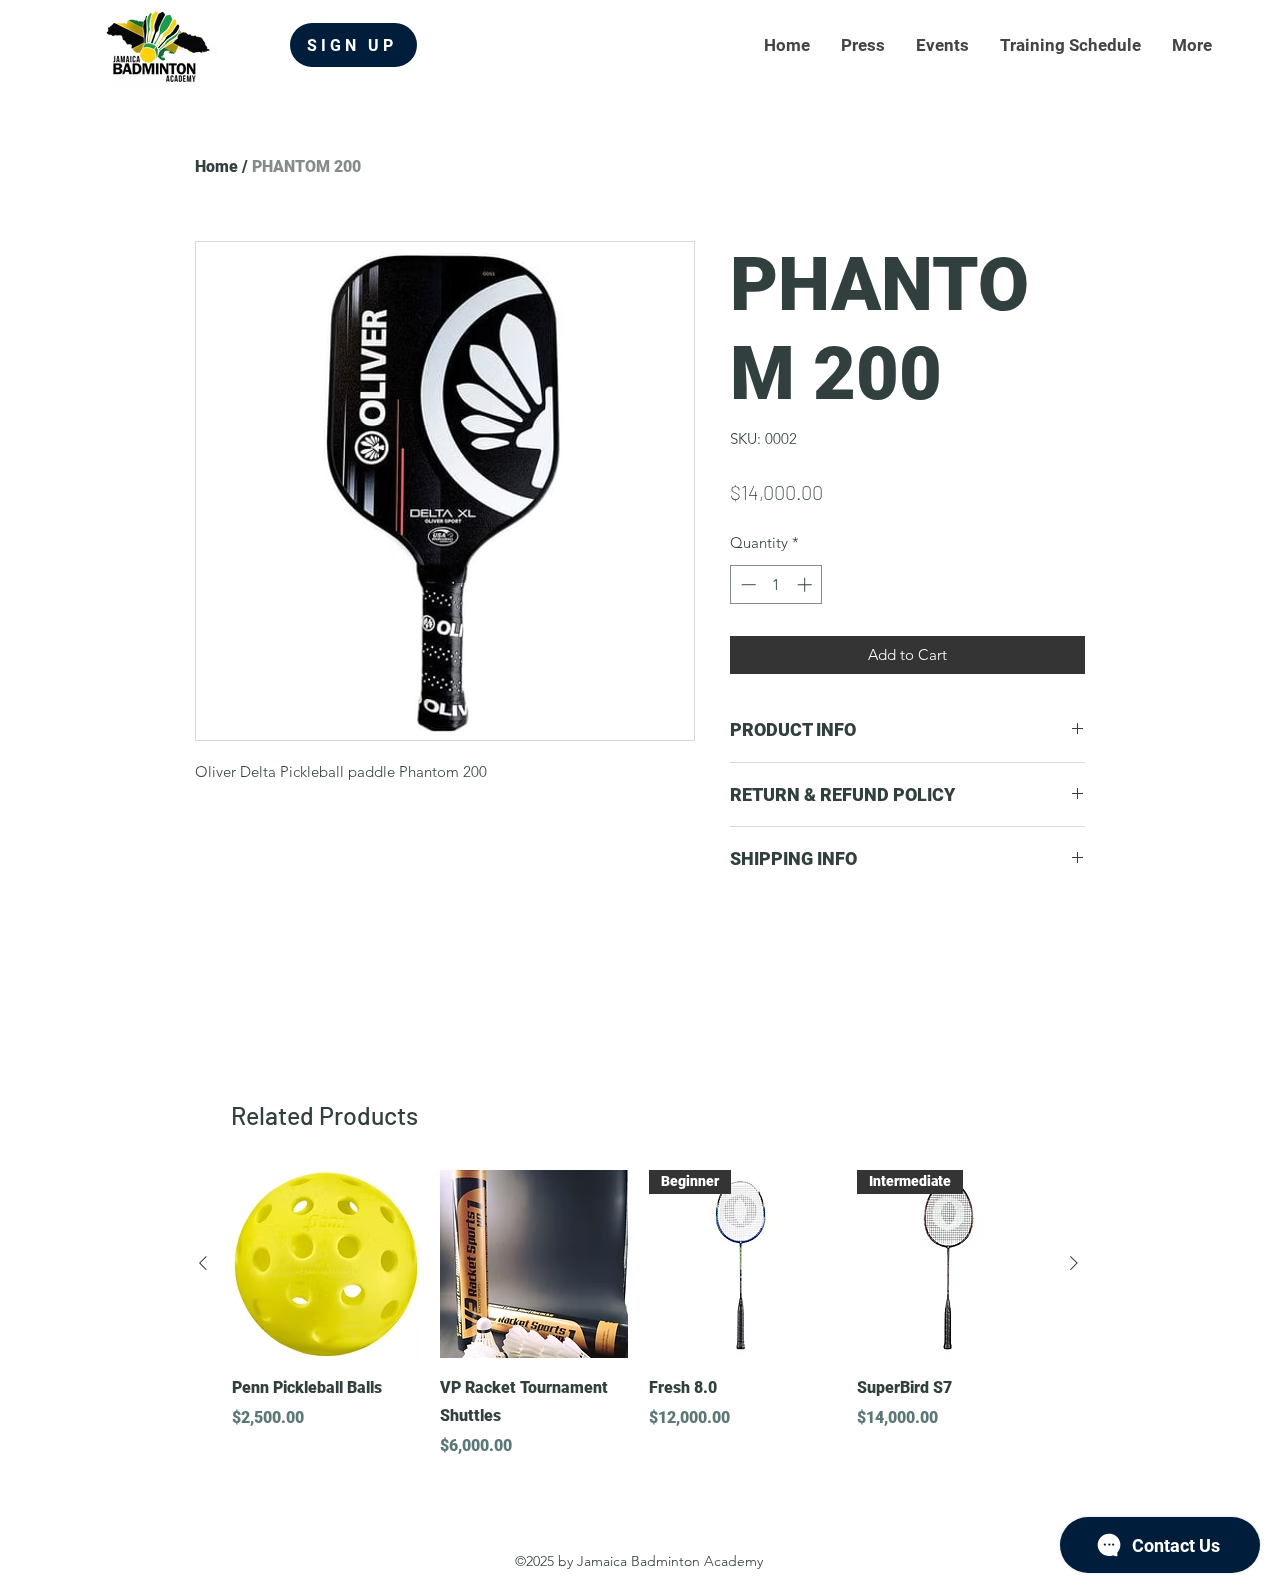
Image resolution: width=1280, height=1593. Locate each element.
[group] (638, 1314)
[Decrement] (746, 584)
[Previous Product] (203, 1263)
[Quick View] (326, 1264)
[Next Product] (1074, 1263)
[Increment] (806, 584)
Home (216, 166)
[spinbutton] (776, 584)
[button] (1191, 45)
